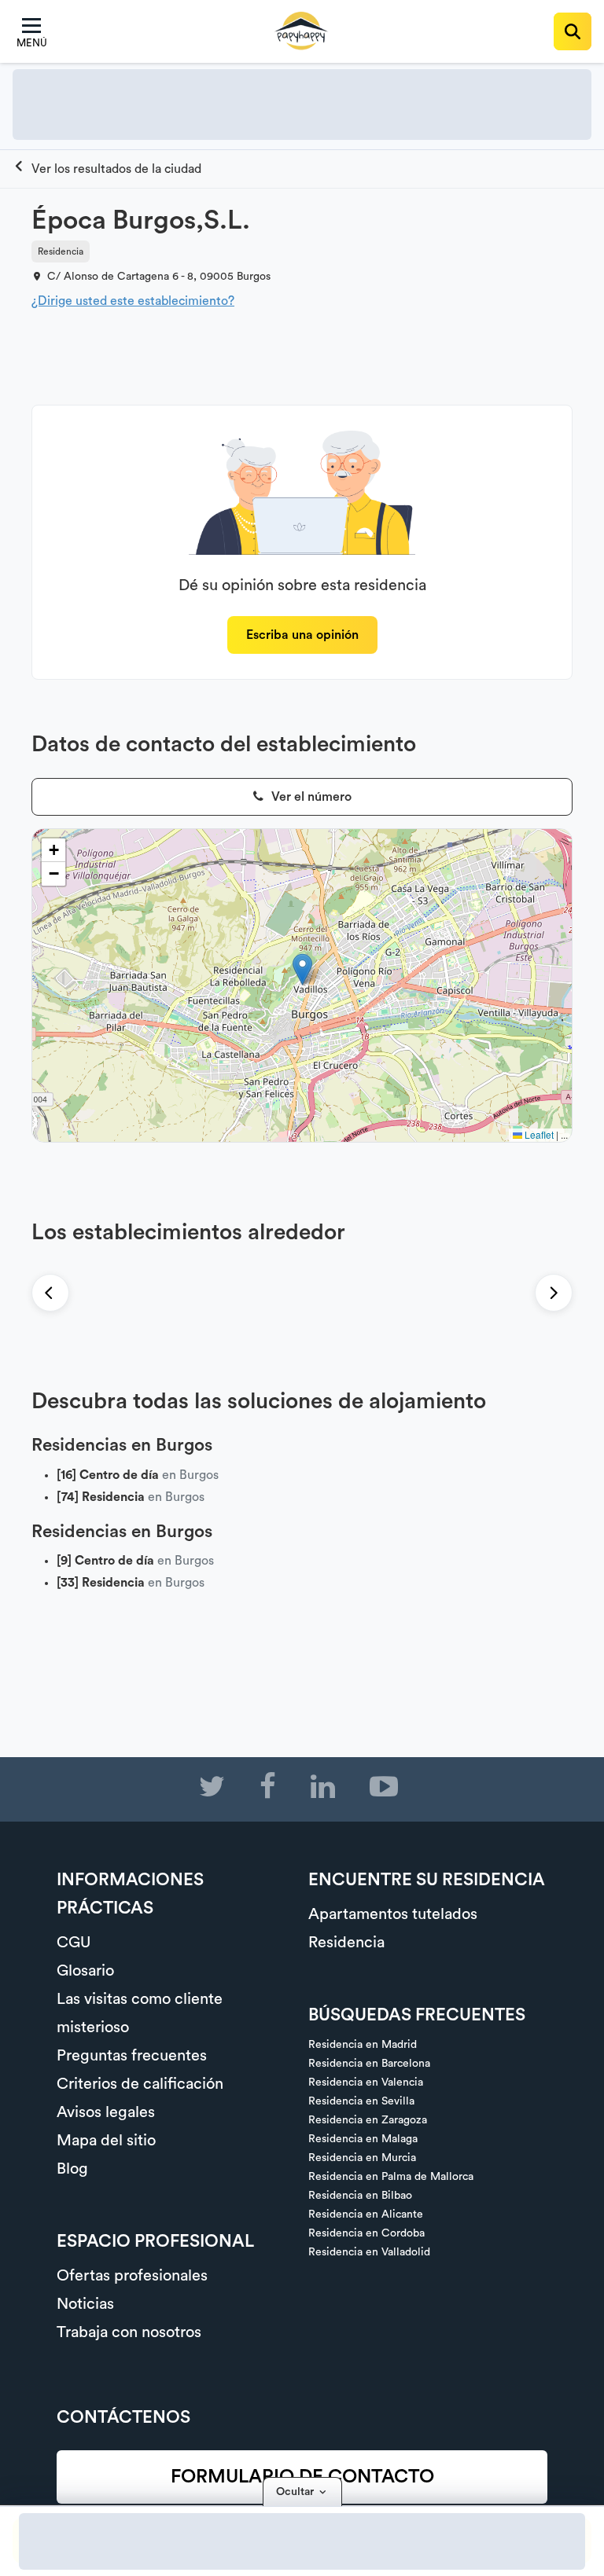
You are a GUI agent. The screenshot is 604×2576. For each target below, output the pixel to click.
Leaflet (538, 1134)
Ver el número (310, 797)
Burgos (254, 277)
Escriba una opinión (302, 635)
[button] (302, 969)
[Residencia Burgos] (107, 169)
